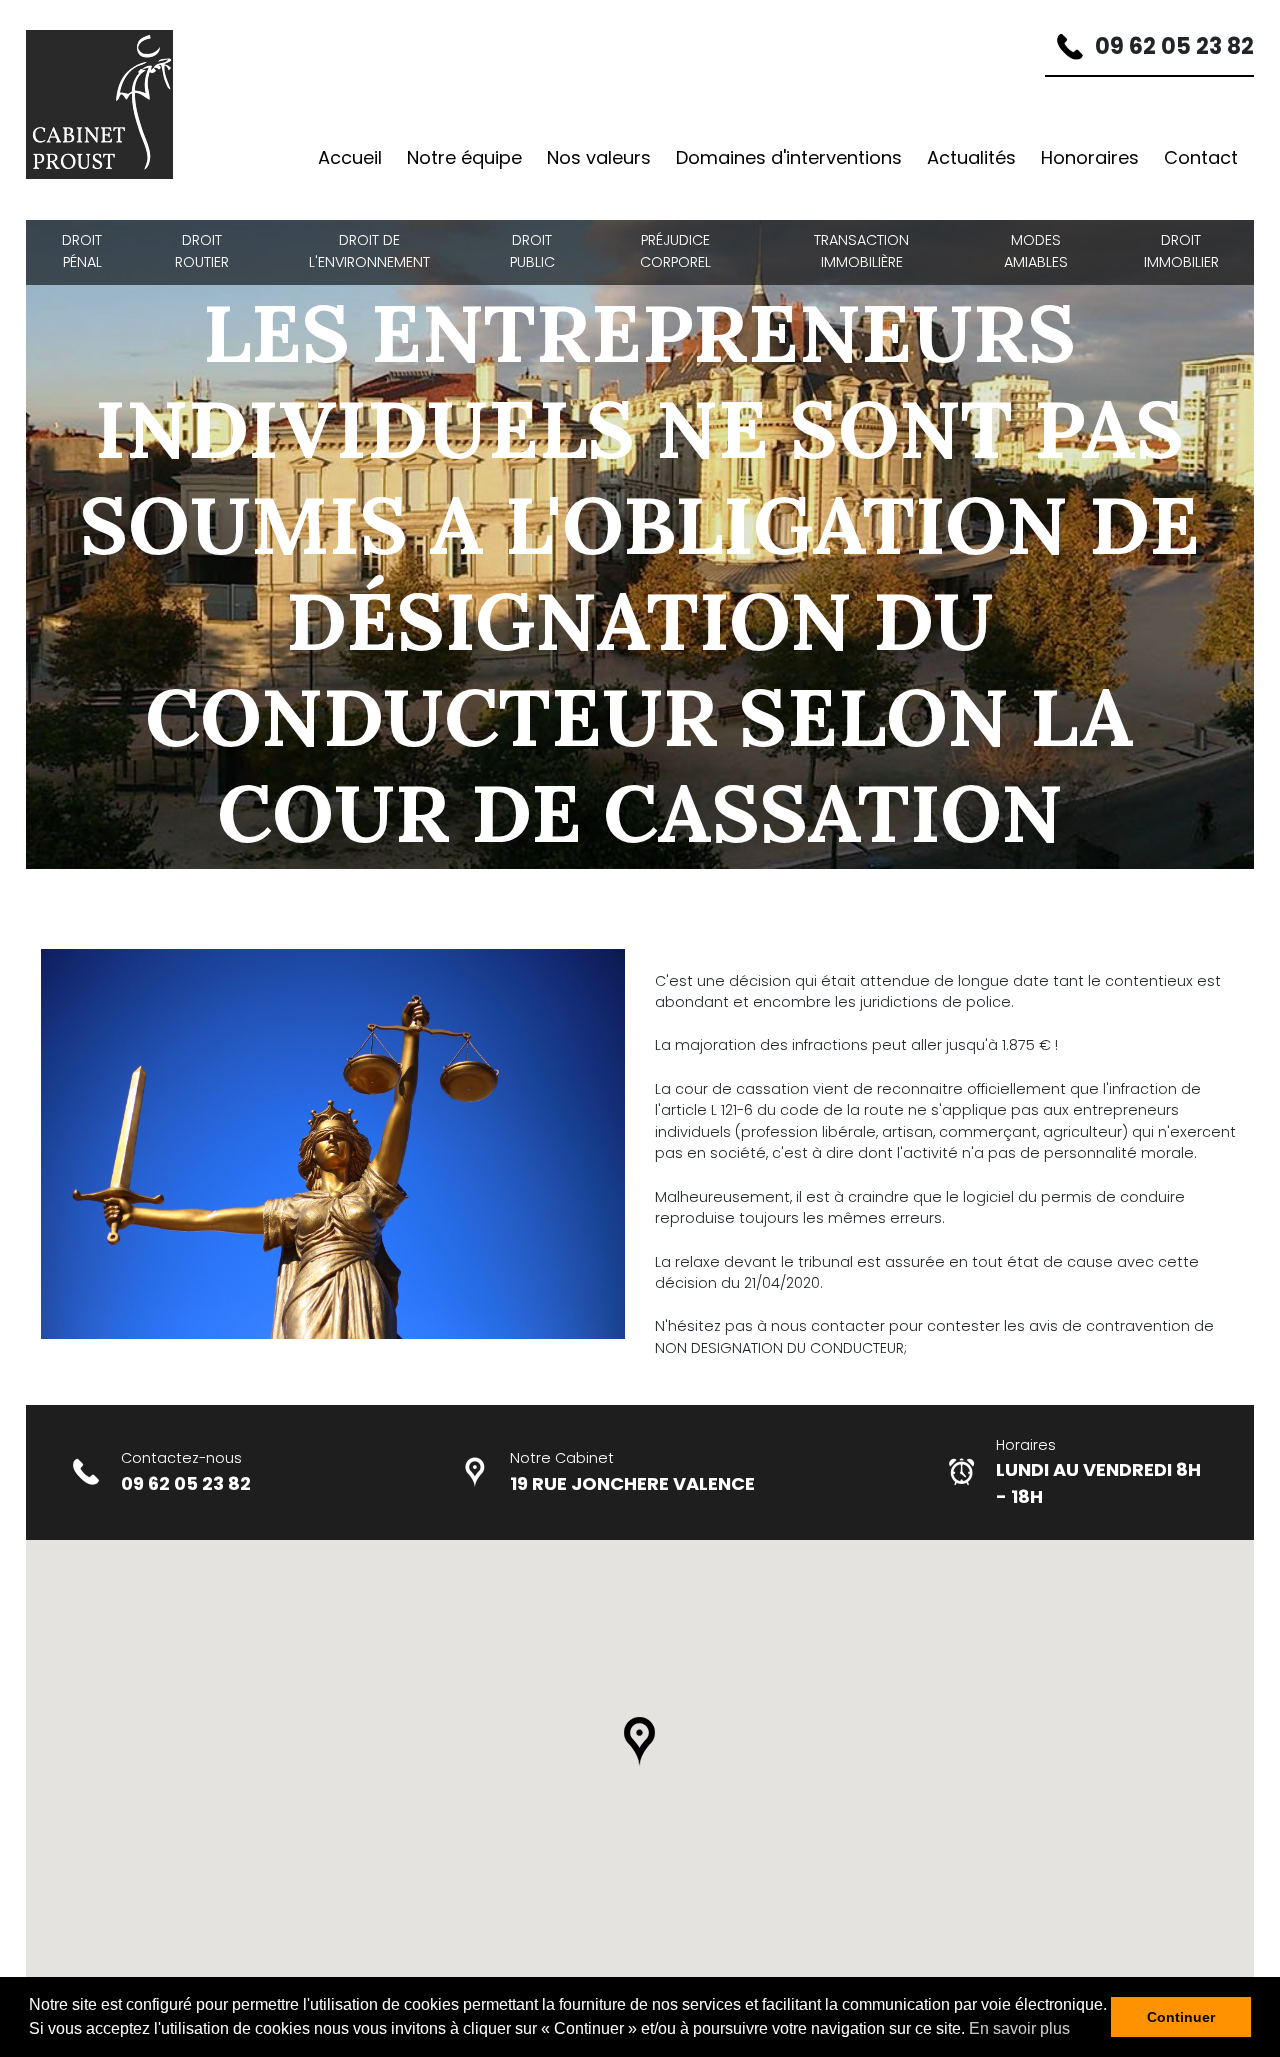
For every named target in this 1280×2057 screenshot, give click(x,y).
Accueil (350, 157)
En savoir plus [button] (1019, 2028)
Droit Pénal (82, 251)
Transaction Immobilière (861, 251)
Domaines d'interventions (789, 157)
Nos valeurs (599, 157)
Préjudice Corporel (675, 251)
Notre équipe (464, 157)
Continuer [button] (1181, 2017)
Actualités (971, 157)
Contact (1201, 157)
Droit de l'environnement (369, 251)
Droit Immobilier (1181, 251)
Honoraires (1090, 157)
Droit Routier (202, 251)
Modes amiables (1036, 251)
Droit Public (532, 251)
